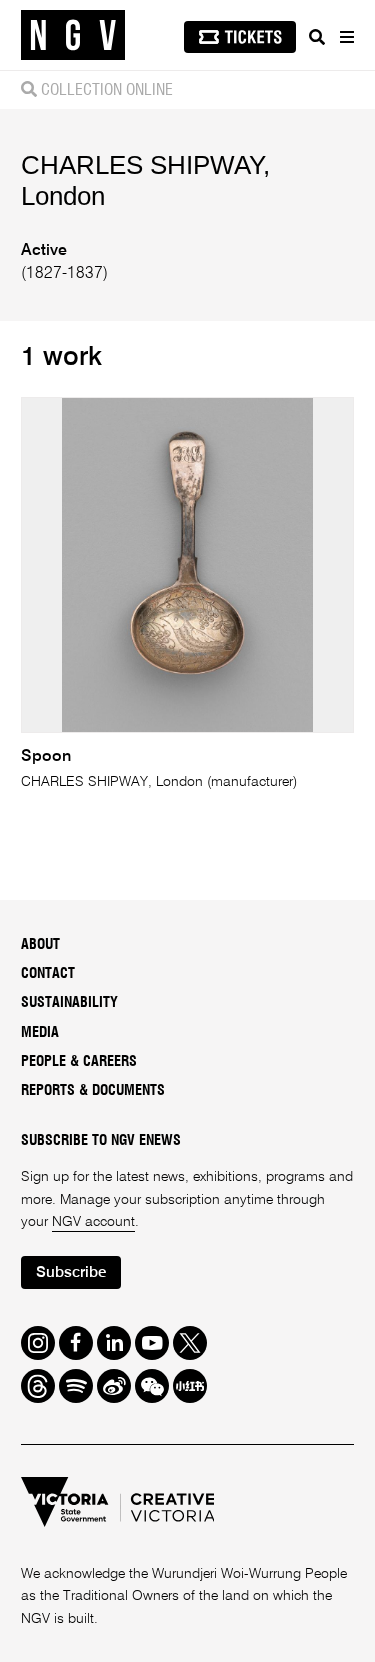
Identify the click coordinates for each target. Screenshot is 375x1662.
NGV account (93, 1222)
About (40, 945)
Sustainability (69, 1003)
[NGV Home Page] (73, 35)
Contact (48, 974)
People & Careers (79, 1062)
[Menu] (346, 37)
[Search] (317, 37)
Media (40, 1033)
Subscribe (71, 1272)
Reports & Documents (93, 1091)
